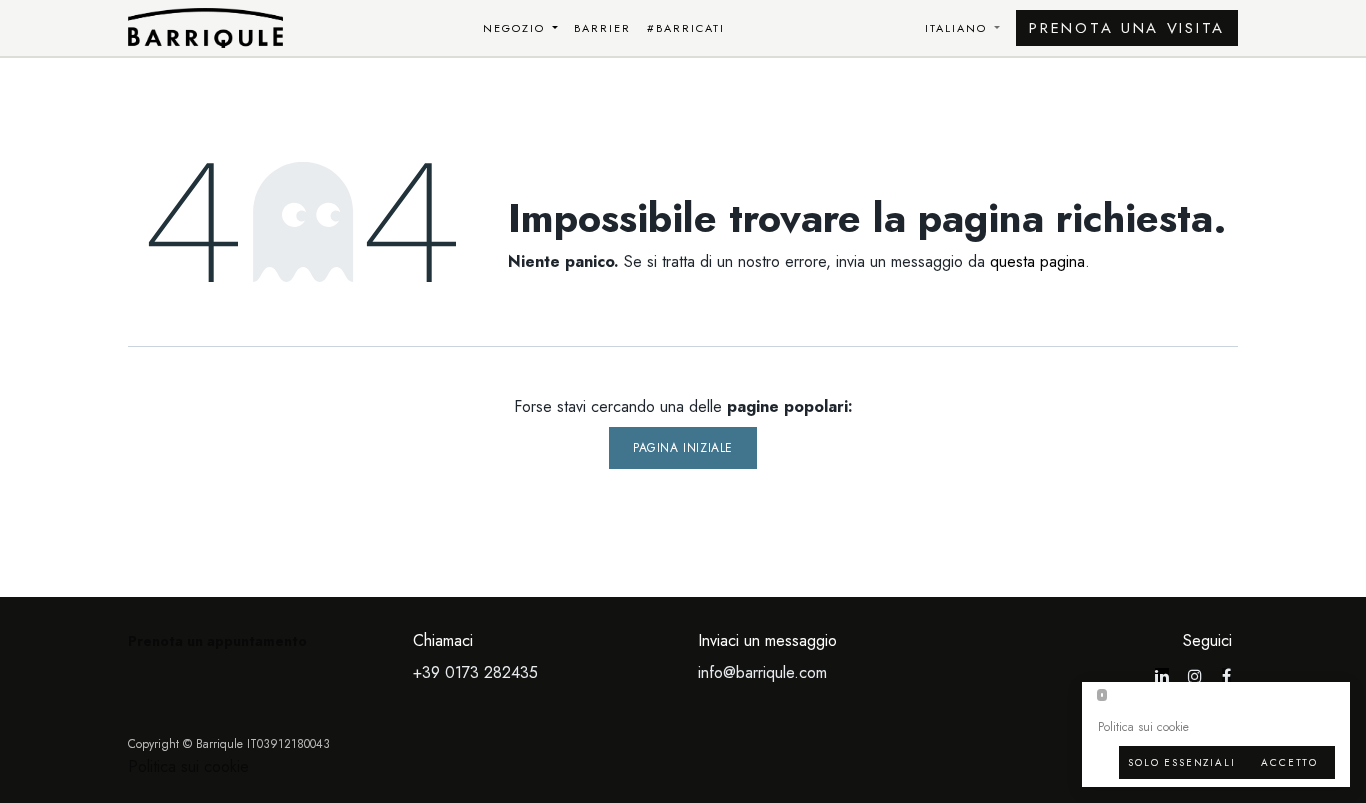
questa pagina (1037, 261)
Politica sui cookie (188, 766)
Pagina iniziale (683, 448)
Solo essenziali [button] (1181, 762)
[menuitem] (521, 28)
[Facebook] (1226, 676)
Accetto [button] (1289, 762)
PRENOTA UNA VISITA (1127, 28)
